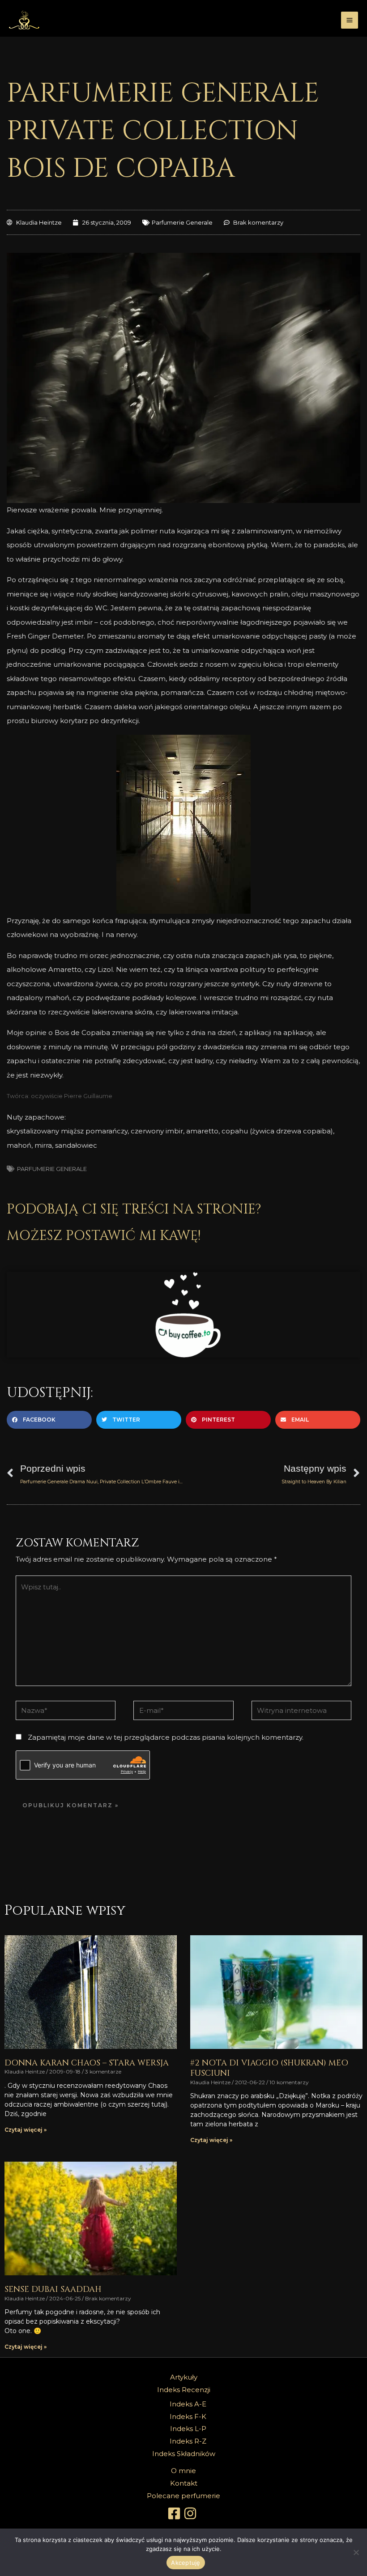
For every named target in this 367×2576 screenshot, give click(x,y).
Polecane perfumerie (183, 2496)
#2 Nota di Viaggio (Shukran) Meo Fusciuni (269, 2068)
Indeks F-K (188, 2416)
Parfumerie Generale (182, 222)
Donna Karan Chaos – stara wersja (87, 2063)
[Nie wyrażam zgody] (356, 2552)
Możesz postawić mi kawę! (104, 1236)
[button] (49, 1420)
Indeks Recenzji (184, 2390)
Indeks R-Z (188, 2441)
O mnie (183, 2471)
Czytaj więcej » (26, 2130)
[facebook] (175, 2513)
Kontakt (184, 2483)
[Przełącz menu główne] (350, 20)
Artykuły (184, 2377)
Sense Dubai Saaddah (53, 2289)
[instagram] (192, 2513)
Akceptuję (186, 2563)
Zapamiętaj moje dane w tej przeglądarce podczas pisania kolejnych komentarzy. (166, 1737)
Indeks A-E (188, 2404)
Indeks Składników (184, 2454)
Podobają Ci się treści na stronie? (134, 1209)
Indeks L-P (188, 2429)
